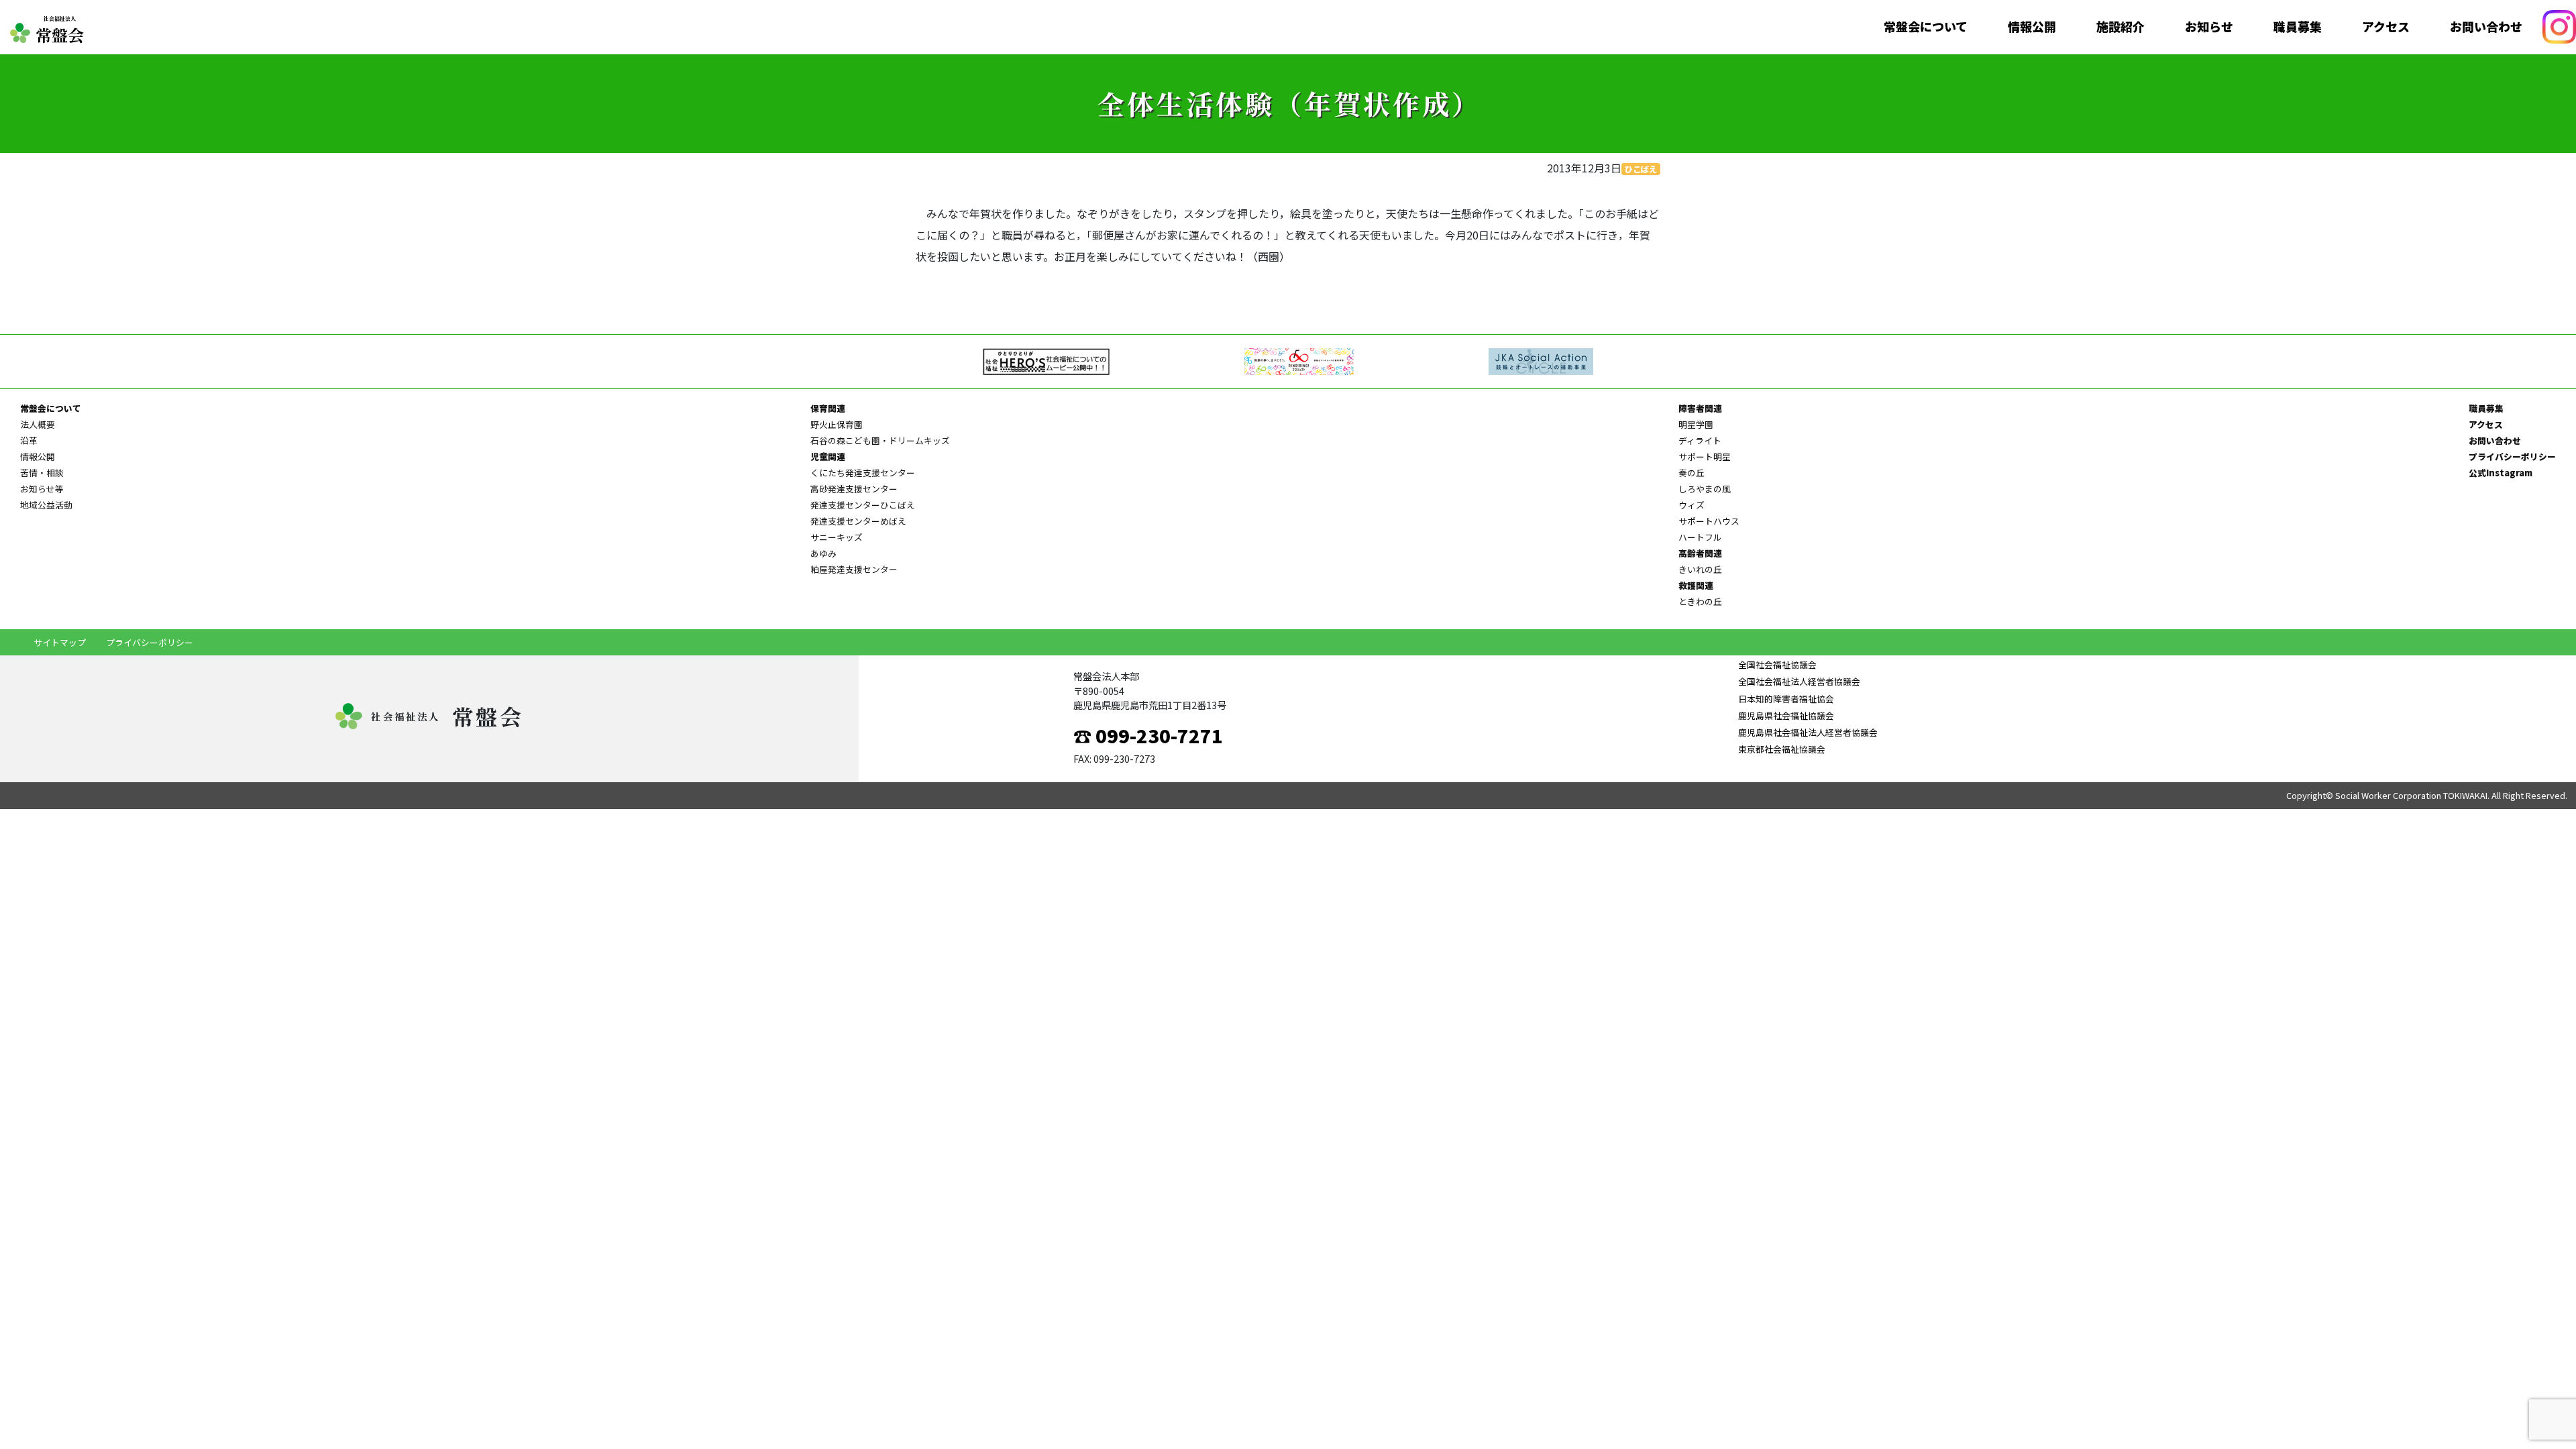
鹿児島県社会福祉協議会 (1786, 715)
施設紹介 (2121, 27)
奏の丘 (1692, 473)
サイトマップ (60, 642)
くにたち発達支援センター (863, 473)
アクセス (2386, 27)
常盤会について (1926, 27)
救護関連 (1696, 585)
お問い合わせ (2486, 27)
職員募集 (2298, 27)
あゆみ (823, 553)
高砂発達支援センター (854, 489)
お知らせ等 (42, 489)
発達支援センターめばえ (858, 521)
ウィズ (1692, 505)
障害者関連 (1700, 408)
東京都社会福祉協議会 (1782, 749)
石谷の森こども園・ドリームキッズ (880, 440)
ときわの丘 (1700, 601)
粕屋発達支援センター (854, 569)
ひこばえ (1641, 169)
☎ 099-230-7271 (1148, 735)
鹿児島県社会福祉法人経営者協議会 (1808, 732)
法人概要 (38, 424)
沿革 (29, 440)
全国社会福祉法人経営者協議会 (1799, 681)
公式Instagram (2501, 473)
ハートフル (1700, 537)
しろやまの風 (1705, 489)
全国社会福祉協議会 (1777, 664)
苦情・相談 (42, 473)
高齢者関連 (1700, 553)
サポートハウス (1709, 521)
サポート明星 (1705, 457)
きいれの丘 (1700, 569)
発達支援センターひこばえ (863, 505)
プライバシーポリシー (2512, 457)
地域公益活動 (46, 505)
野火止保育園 (837, 424)
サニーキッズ (837, 537)
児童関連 (828, 457)
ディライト (1700, 440)
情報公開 (2032, 27)
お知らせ (2209, 27)
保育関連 (828, 408)
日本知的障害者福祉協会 (1786, 699)
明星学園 (1696, 424)
